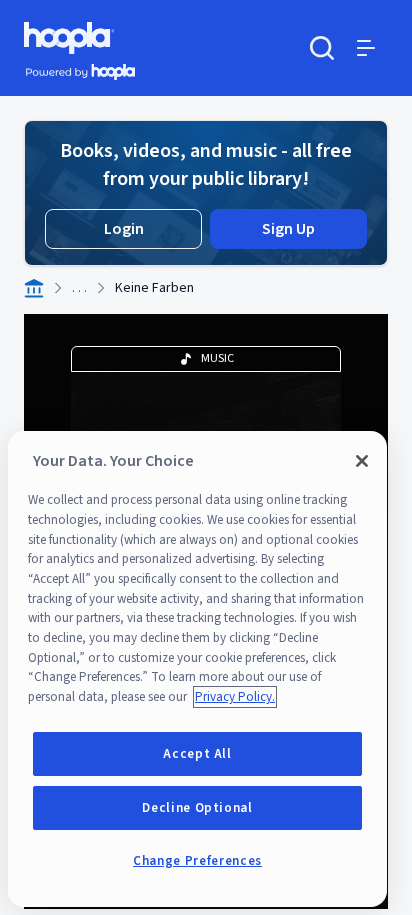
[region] (197, 669)
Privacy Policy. (235, 697)
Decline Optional (197, 808)
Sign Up (288, 229)
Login (124, 229)
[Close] (362, 461)
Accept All (197, 754)
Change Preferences (197, 861)
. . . (79, 288)
